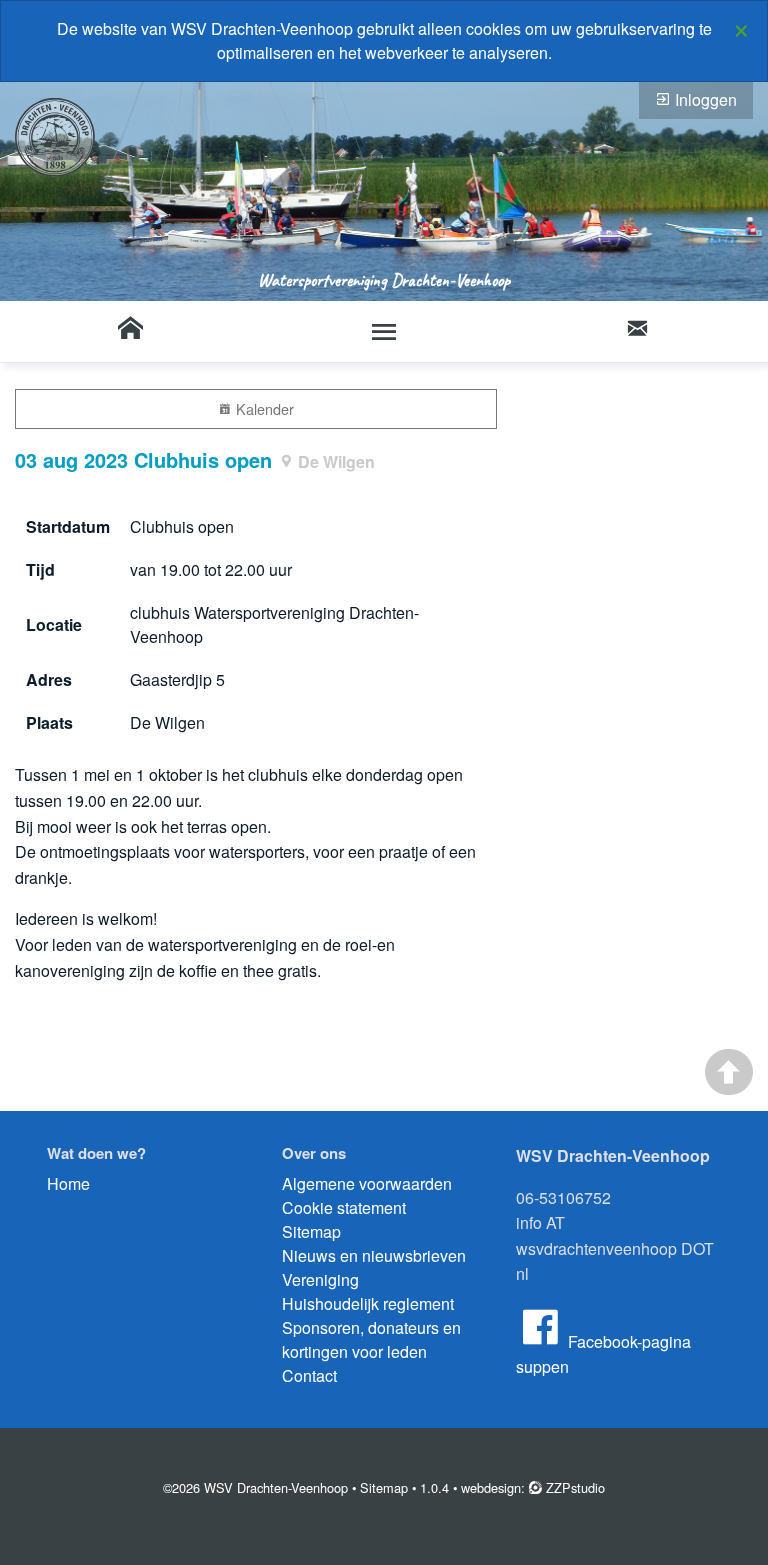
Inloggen (704, 99)
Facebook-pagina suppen (603, 1354)
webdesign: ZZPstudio (533, 1487)
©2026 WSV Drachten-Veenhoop (255, 1487)
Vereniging (320, 1279)
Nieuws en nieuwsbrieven (374, 1255)
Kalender (263, 408)
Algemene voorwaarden (367, 1183)
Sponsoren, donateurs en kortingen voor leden (371, 1339)
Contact (309, 1375)
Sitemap (311, 1231)
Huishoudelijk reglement (368, 1303)
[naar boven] (729, 1072)
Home (68, 1183)
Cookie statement (344, 1207)
